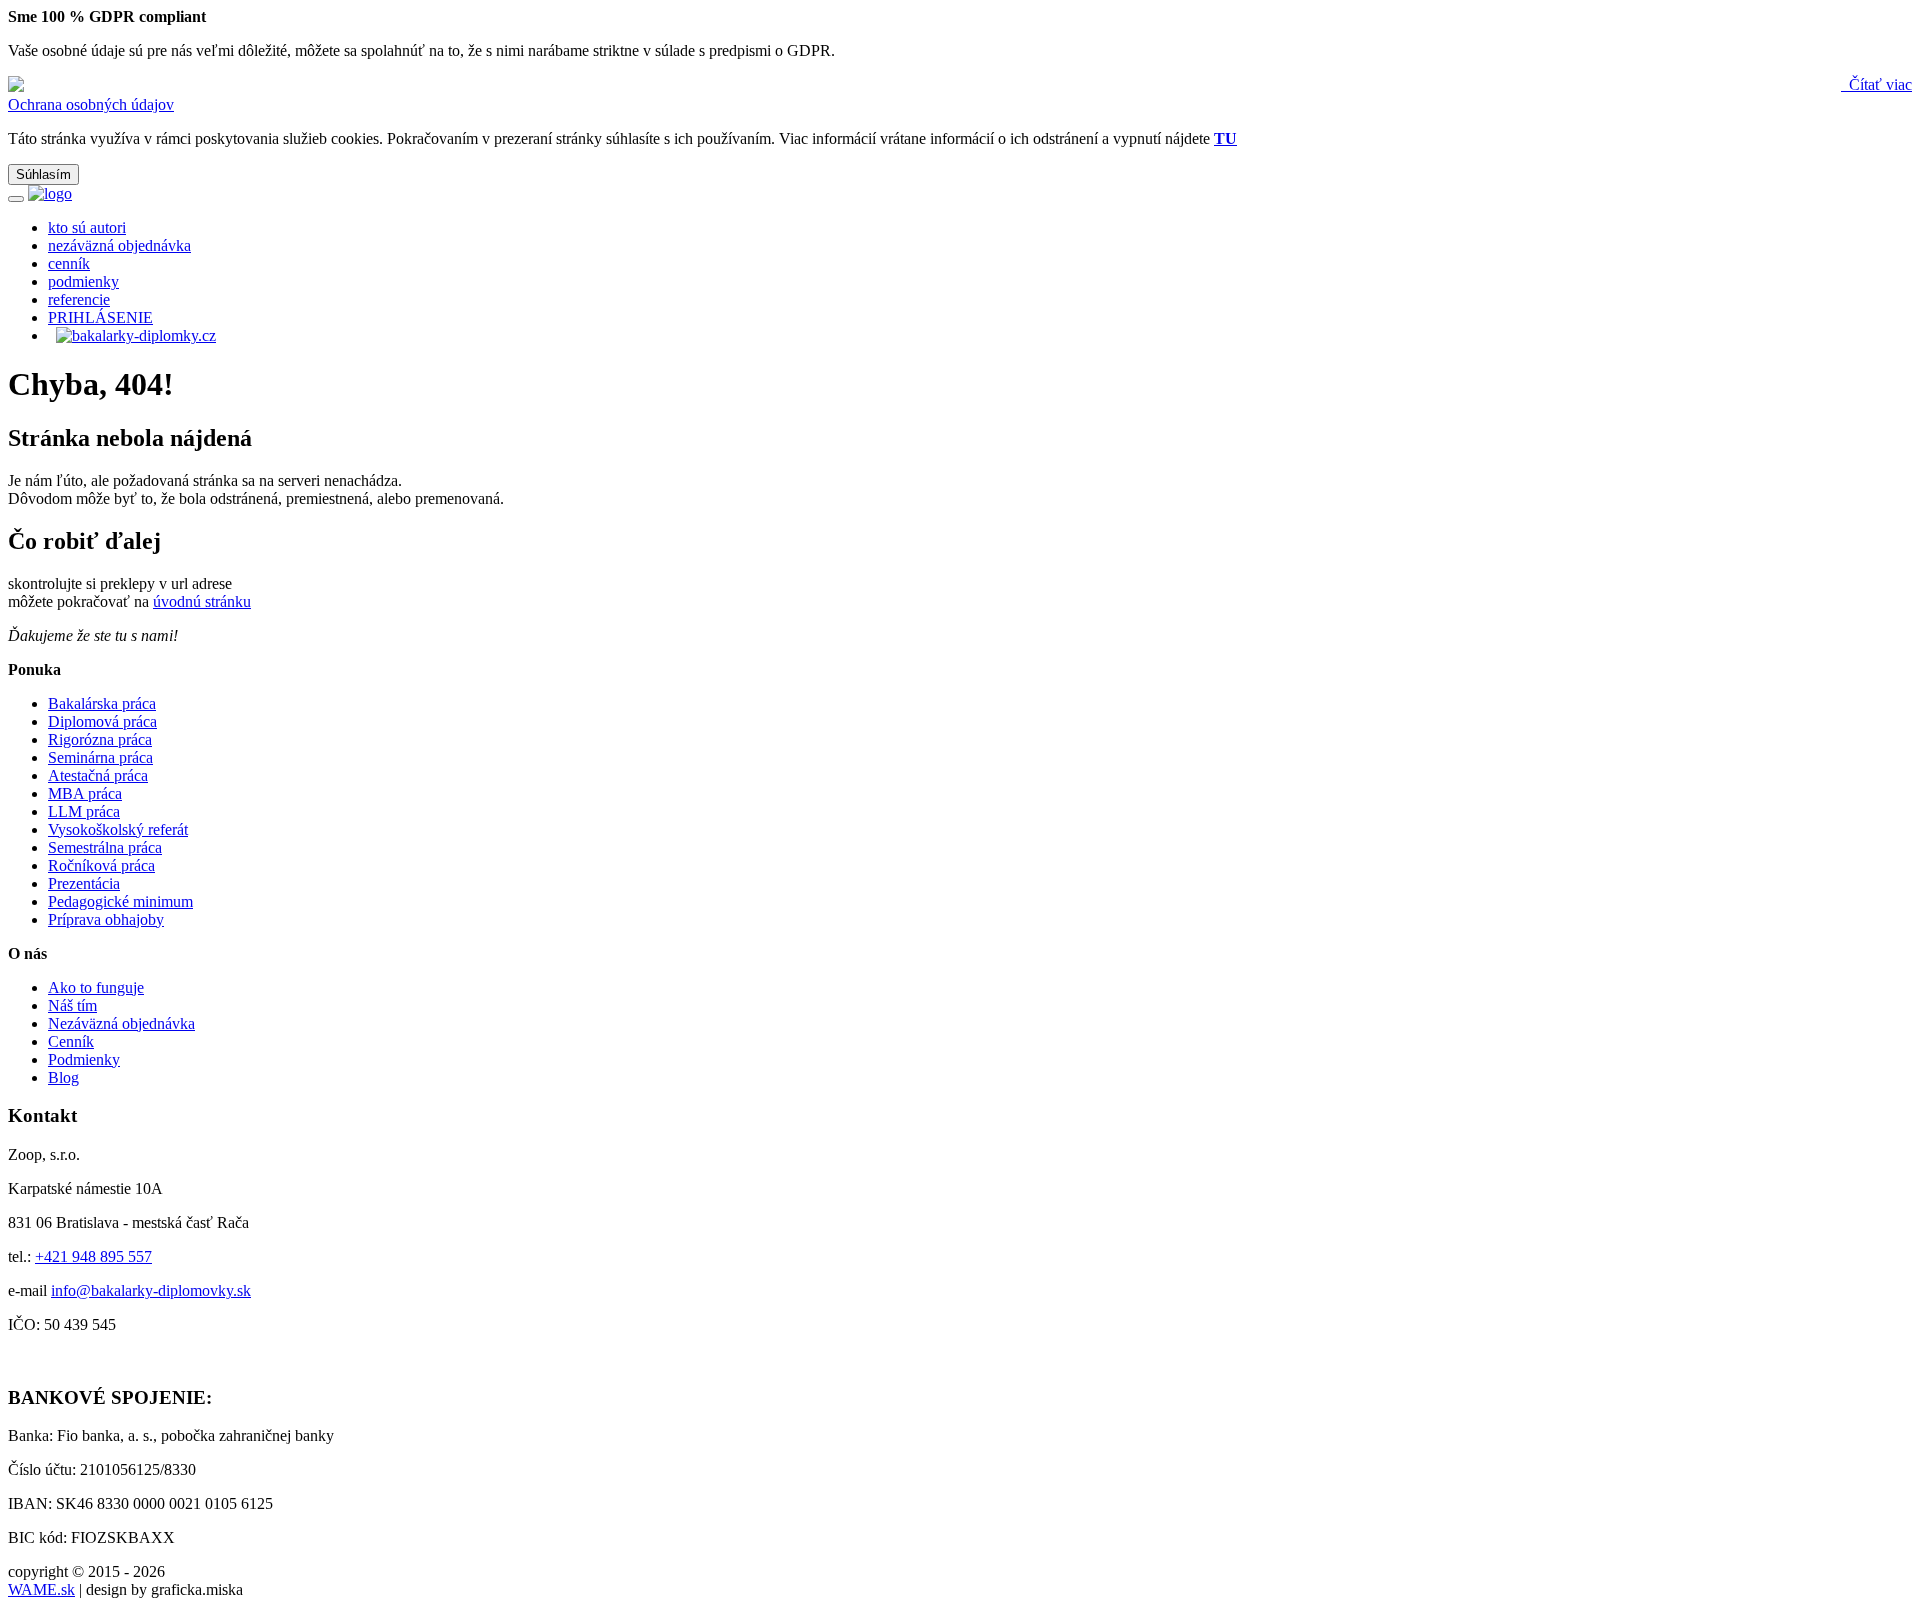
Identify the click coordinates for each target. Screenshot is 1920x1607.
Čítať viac (1878, 84)
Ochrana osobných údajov (91, 104)
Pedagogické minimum (120, 901)
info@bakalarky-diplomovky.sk (151, 1290)
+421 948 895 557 (93, 1256)
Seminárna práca (100, 757)
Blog (63, 1077)
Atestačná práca (98, 775)
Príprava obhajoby (106, 919)
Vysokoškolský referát (118, 829)
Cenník (71, 1041)
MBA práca (85, 793)
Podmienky (84, 1059)
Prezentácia (84, 883)
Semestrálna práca (105, 847)
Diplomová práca (102, 721)
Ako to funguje (96, 987)
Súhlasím (43, 174)
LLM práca (84, 811)
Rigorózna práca (100, 739)
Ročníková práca (101, 865)
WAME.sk (41, 1589)
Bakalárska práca (102, 703)
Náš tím (72, 1005)
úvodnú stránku (202, 601)
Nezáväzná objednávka (121, 1023)
